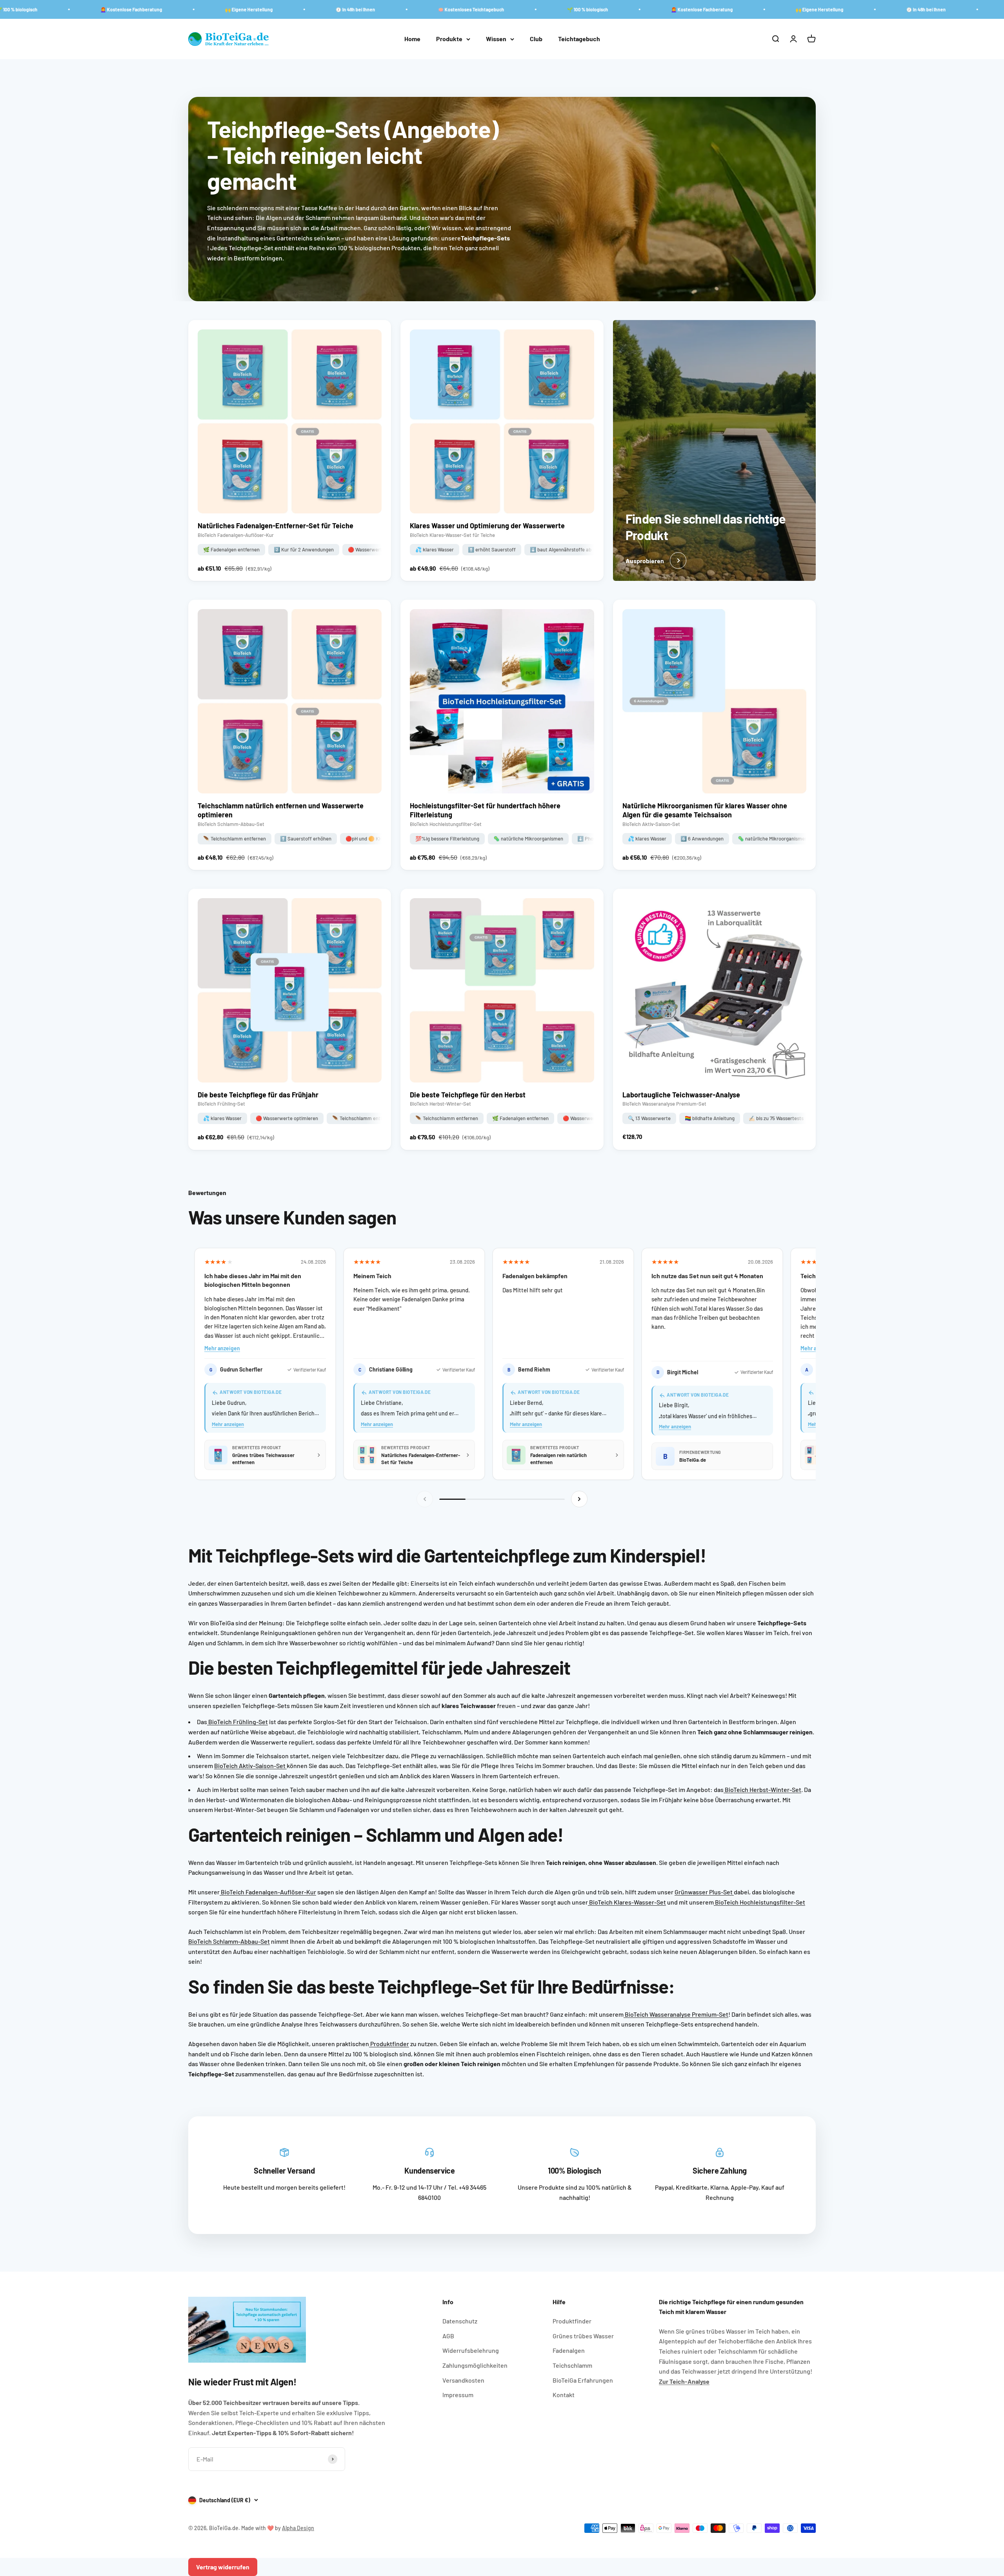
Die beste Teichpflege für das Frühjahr (258, 1095)
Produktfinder (389, 2044)
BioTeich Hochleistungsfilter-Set (759, 1902)
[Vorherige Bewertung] (425, 1499)
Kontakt (564, 2395)
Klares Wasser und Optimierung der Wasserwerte (487, 526)
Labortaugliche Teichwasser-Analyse (681, 1095)
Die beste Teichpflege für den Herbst (468, 1095)
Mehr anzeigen (222, 1348)
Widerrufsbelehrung (471, 2350)
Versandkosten (463, 2380)
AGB (448, 2336)
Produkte (449, 39)
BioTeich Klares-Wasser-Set (627, 1902)
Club (536, 39)
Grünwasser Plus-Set (704, 1892)
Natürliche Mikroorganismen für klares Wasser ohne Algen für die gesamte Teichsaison (705, 810)
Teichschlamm (572, 2365)
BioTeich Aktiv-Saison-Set (250, 1766)
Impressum (458, 2395)
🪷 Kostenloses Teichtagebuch (305, 9)
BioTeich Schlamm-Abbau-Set (229, 1941)
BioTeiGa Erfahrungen (583, 2380)
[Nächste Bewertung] (579, 1499)
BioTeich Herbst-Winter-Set (762, 1789)
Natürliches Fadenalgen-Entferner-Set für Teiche (276, 526)
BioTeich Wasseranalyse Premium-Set (676, 2014)
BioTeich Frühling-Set (237, 1722)
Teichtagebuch (579, 39)
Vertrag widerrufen (223, 2567)
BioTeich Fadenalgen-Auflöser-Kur (268, 1892)
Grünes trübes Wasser (583, 2336)
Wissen (496, 39)
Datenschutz (460, 2321)
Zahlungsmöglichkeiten (475, 2365)
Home (412, 39)
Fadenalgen (569, 2350)
